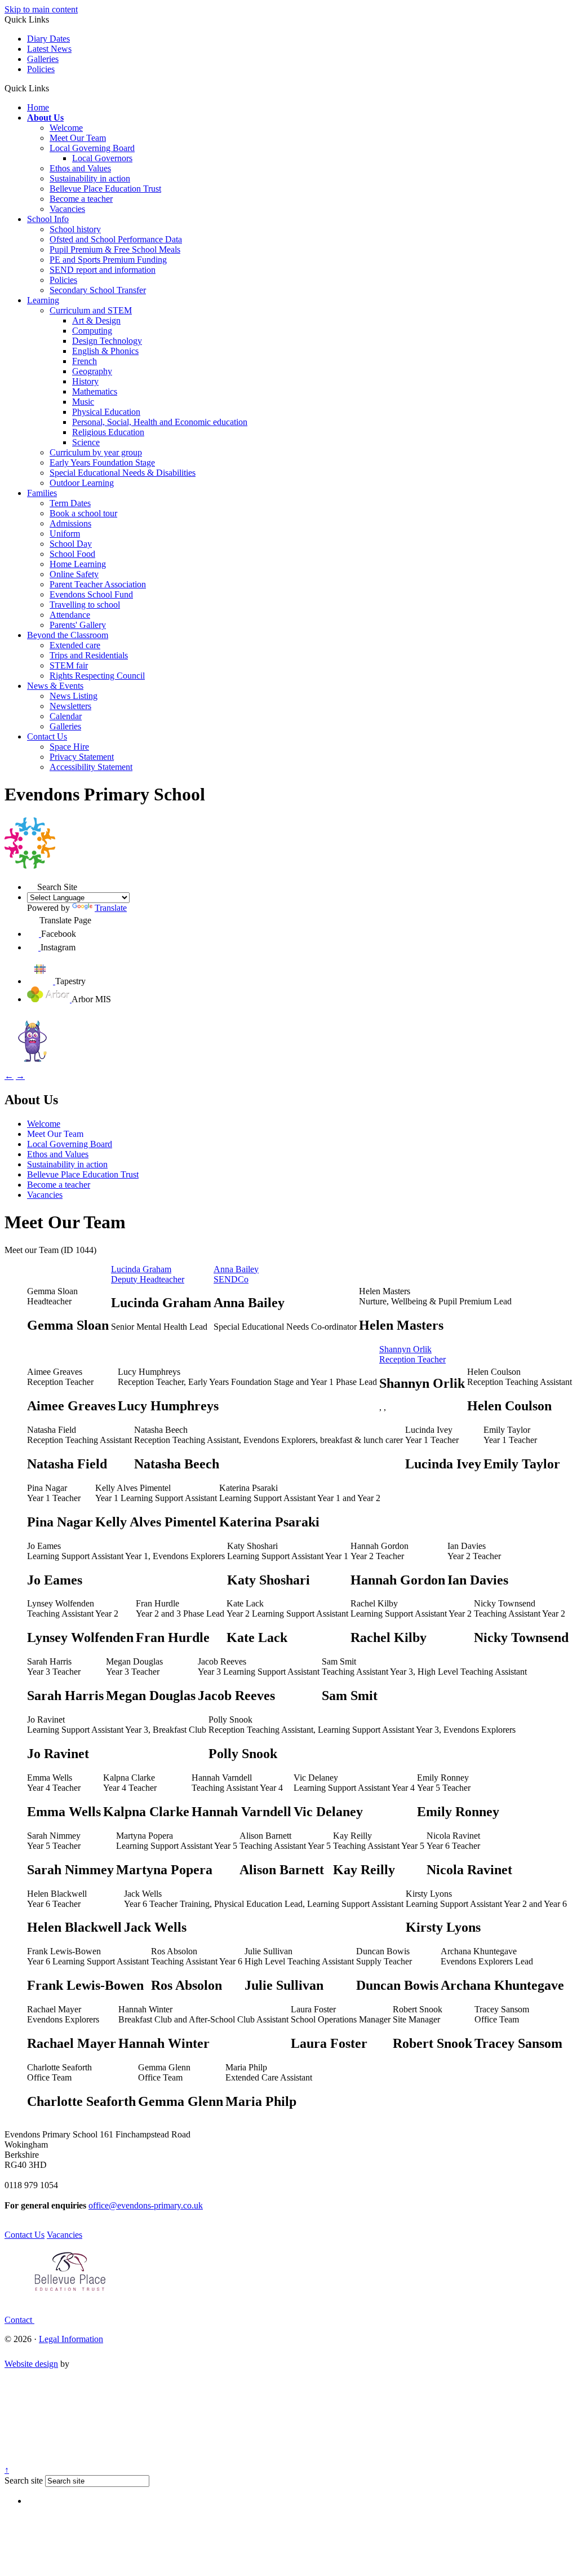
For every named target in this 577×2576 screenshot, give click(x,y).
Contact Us (47, 736)
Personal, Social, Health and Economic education (160, 422)
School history (75, 229)
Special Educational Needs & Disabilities (123, 473)
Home (38, 107)
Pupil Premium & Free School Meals (115, 249)
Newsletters (70, 706)
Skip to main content (41, 9)
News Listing (74, 696)
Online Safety (74, 574)
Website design (31, 2364)
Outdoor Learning (82, 483)
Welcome (66, 128)
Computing (92, 331)
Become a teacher (81, 199)
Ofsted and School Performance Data (116, 239)
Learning (43, 300)
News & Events (55, 686)
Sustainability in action (90, 178)
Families (42, 493)
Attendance (70, 615)
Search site (24, 2480)
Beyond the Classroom (68, 635)
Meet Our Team (78, 138)
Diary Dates (48, 39)
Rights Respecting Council (97, 676)
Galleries (43, 59)
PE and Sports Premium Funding (108, 260)
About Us (45, 118)
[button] (53, 88)
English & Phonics (105, 351)
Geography (92, 371)
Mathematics (95, 391)
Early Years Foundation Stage (102, 462)
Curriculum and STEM (91, 310)
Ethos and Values (80, 168)
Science (86, 442)
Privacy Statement (82, 757)
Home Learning (78, 564)
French (85, 361)
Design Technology (107, 341)
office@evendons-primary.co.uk (146, 2205)
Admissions (70, 523)
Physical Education (106, 412)
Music (83, 402)
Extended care (75, 645)
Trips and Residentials (89, 655)
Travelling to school (85, 605)
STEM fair (69, 665)
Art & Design (96, 320)
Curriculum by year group (96, 452)
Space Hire (69, 747)
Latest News (49, 49)
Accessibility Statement (91, 767)
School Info (48, 219)
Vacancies (67, 209)
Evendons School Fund (91, 594)
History (85, 381)
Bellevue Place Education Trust (105, 189)
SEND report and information (103, 270)
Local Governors (102, 158)
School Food (72, 554)
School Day (71, 544)
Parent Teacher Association (98, 584)
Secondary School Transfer (98, 290)
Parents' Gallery (78, 625)
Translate (111, 908)
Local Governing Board (92, 148)
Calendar (66, 716)
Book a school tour (83, 513)
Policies (41, 69)
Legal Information (71, 2339)
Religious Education (108, 432)
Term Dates (70, 503)
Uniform (65, 534)
